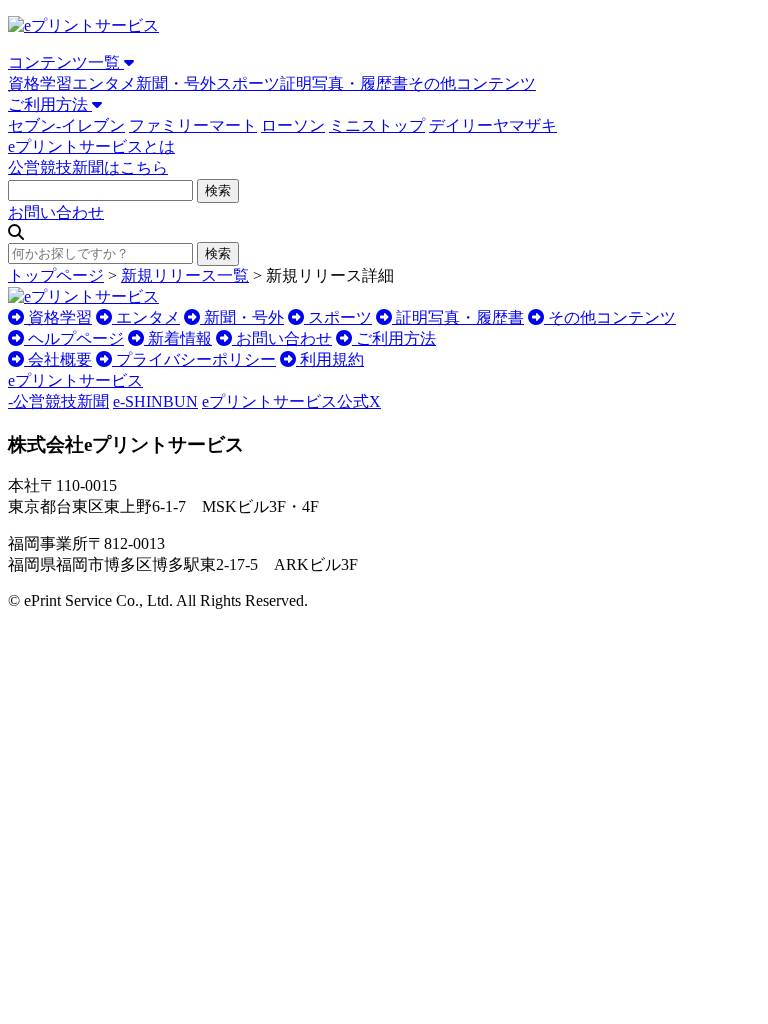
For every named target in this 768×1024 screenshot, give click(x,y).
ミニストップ (377, 125)
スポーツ (248, 83)
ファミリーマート (193, 125)
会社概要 (58, 359)
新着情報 (178, 338)
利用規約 (330, 359)
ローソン (293, 125)
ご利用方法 (50, 104)
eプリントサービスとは (91, 146)
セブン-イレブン (66, 125)
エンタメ (104, 83)
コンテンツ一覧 (66, 62)
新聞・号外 (176, 83)
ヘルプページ (74, 338)
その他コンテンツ (472, 83)
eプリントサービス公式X (291, 401)
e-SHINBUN (155, 401)
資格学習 (40, 83)
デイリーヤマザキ (493, 125)
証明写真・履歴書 (344, 83)
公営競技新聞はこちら (88, 167)
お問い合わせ (56, 212)
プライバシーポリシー (194, 359)
